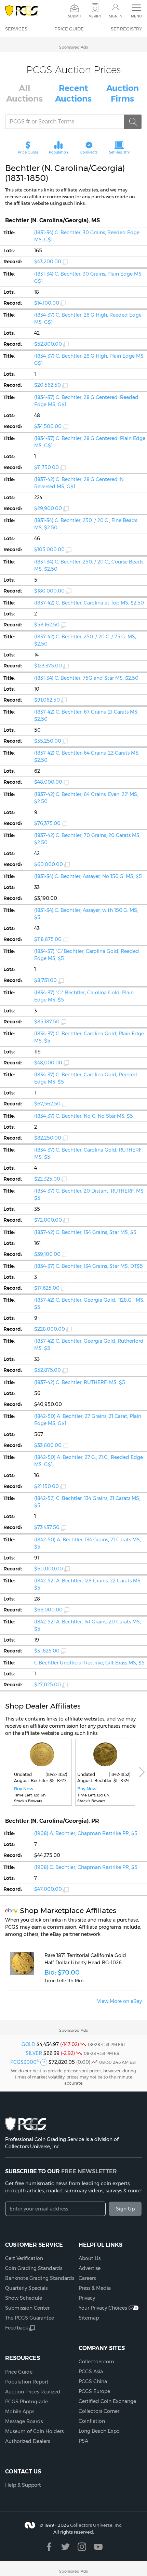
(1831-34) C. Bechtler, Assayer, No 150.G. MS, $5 (88, 876)
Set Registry (126, 29)
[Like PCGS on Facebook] (49, 2547)
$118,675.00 (48, 939)
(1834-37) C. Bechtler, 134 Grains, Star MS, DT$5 (89, 1266)
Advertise (90, 2268)
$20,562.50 (48, 385)
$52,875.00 (48, 1370)
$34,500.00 (48, 426)
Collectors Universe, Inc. (96, 2525)
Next (142, 1772)
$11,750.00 (46, 467)
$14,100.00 (47, 303)
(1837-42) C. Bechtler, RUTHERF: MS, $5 (80, 1382)
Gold (28, 2044)
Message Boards (24, 2421)
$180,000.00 (49, 591)
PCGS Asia (91, 2372)
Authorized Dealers (28, 2441)
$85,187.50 (47, 1022)
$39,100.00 (47, 1254)
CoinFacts (89, 152)
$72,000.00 (48, 1220)
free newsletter (89, 2171)
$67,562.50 (47, 1104)
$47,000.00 (48, 1889)
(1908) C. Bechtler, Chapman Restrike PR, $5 (86, 1867)
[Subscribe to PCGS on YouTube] (98, 2547)
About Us (90, 2258)
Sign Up (125, 2209)
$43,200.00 (48, 262)
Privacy (87, 2298)
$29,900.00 (48, 508)
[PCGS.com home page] (21, 11)
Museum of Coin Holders (34, 2431)
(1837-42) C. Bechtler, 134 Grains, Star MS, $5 (85, 1232)
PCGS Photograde (26, 2402)
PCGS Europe (94, 2391)
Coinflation (92, 2421)
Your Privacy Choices (103, 2308)
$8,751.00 (45, 980)
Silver (34, 2053)
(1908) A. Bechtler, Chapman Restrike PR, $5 (86, 1833)
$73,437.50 (47, 1527)
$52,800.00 (48, 344)
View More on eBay (119, 2001)
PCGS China (93, 2381)
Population (58, 152)
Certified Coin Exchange (107, 2401)
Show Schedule (24, 2298)
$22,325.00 (47, 1179)
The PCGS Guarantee (30, 2318)
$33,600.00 (48, 1445)
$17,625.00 (47, 1288)
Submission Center (27, 2308)
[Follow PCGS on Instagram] (82, 2547)
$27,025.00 (48, 1685)
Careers (87, 2278)
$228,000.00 (50, 1329)
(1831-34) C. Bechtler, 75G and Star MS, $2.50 (86, 678)
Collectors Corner (99, 2411)
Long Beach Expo (99, 2431)
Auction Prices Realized (33, 2392)
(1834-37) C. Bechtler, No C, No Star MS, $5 (84, 1116)
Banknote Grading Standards (40, 2278)
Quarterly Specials (26, 2288)
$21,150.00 (46, 1486)
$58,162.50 (47, 625)
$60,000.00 (49, 864)
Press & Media (95, 2288)
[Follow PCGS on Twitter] (65, 2547)
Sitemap (89, 2318)
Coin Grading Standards (34, 2268)
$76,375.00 (47, 823)
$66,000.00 (48, 1610)
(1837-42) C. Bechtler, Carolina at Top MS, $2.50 (89, 603)
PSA (83, 2441)
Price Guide (69, 29)
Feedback (17, 2328)
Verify (95, 16)
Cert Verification (24, 2258)
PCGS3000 (25, 2062)
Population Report (27, 2382)
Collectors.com (96, 2362)
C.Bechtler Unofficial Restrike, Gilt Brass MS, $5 (89, 1663)
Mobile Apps (20, 2412)
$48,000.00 (48, 782)
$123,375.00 (48, 666)
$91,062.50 (47, 700)
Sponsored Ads (73, 47)
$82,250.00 (48, 1138)
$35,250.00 (48, 741)
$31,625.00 (47, 1651)
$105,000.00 (49, 549)
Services (16, 29)
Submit (75, 16)
